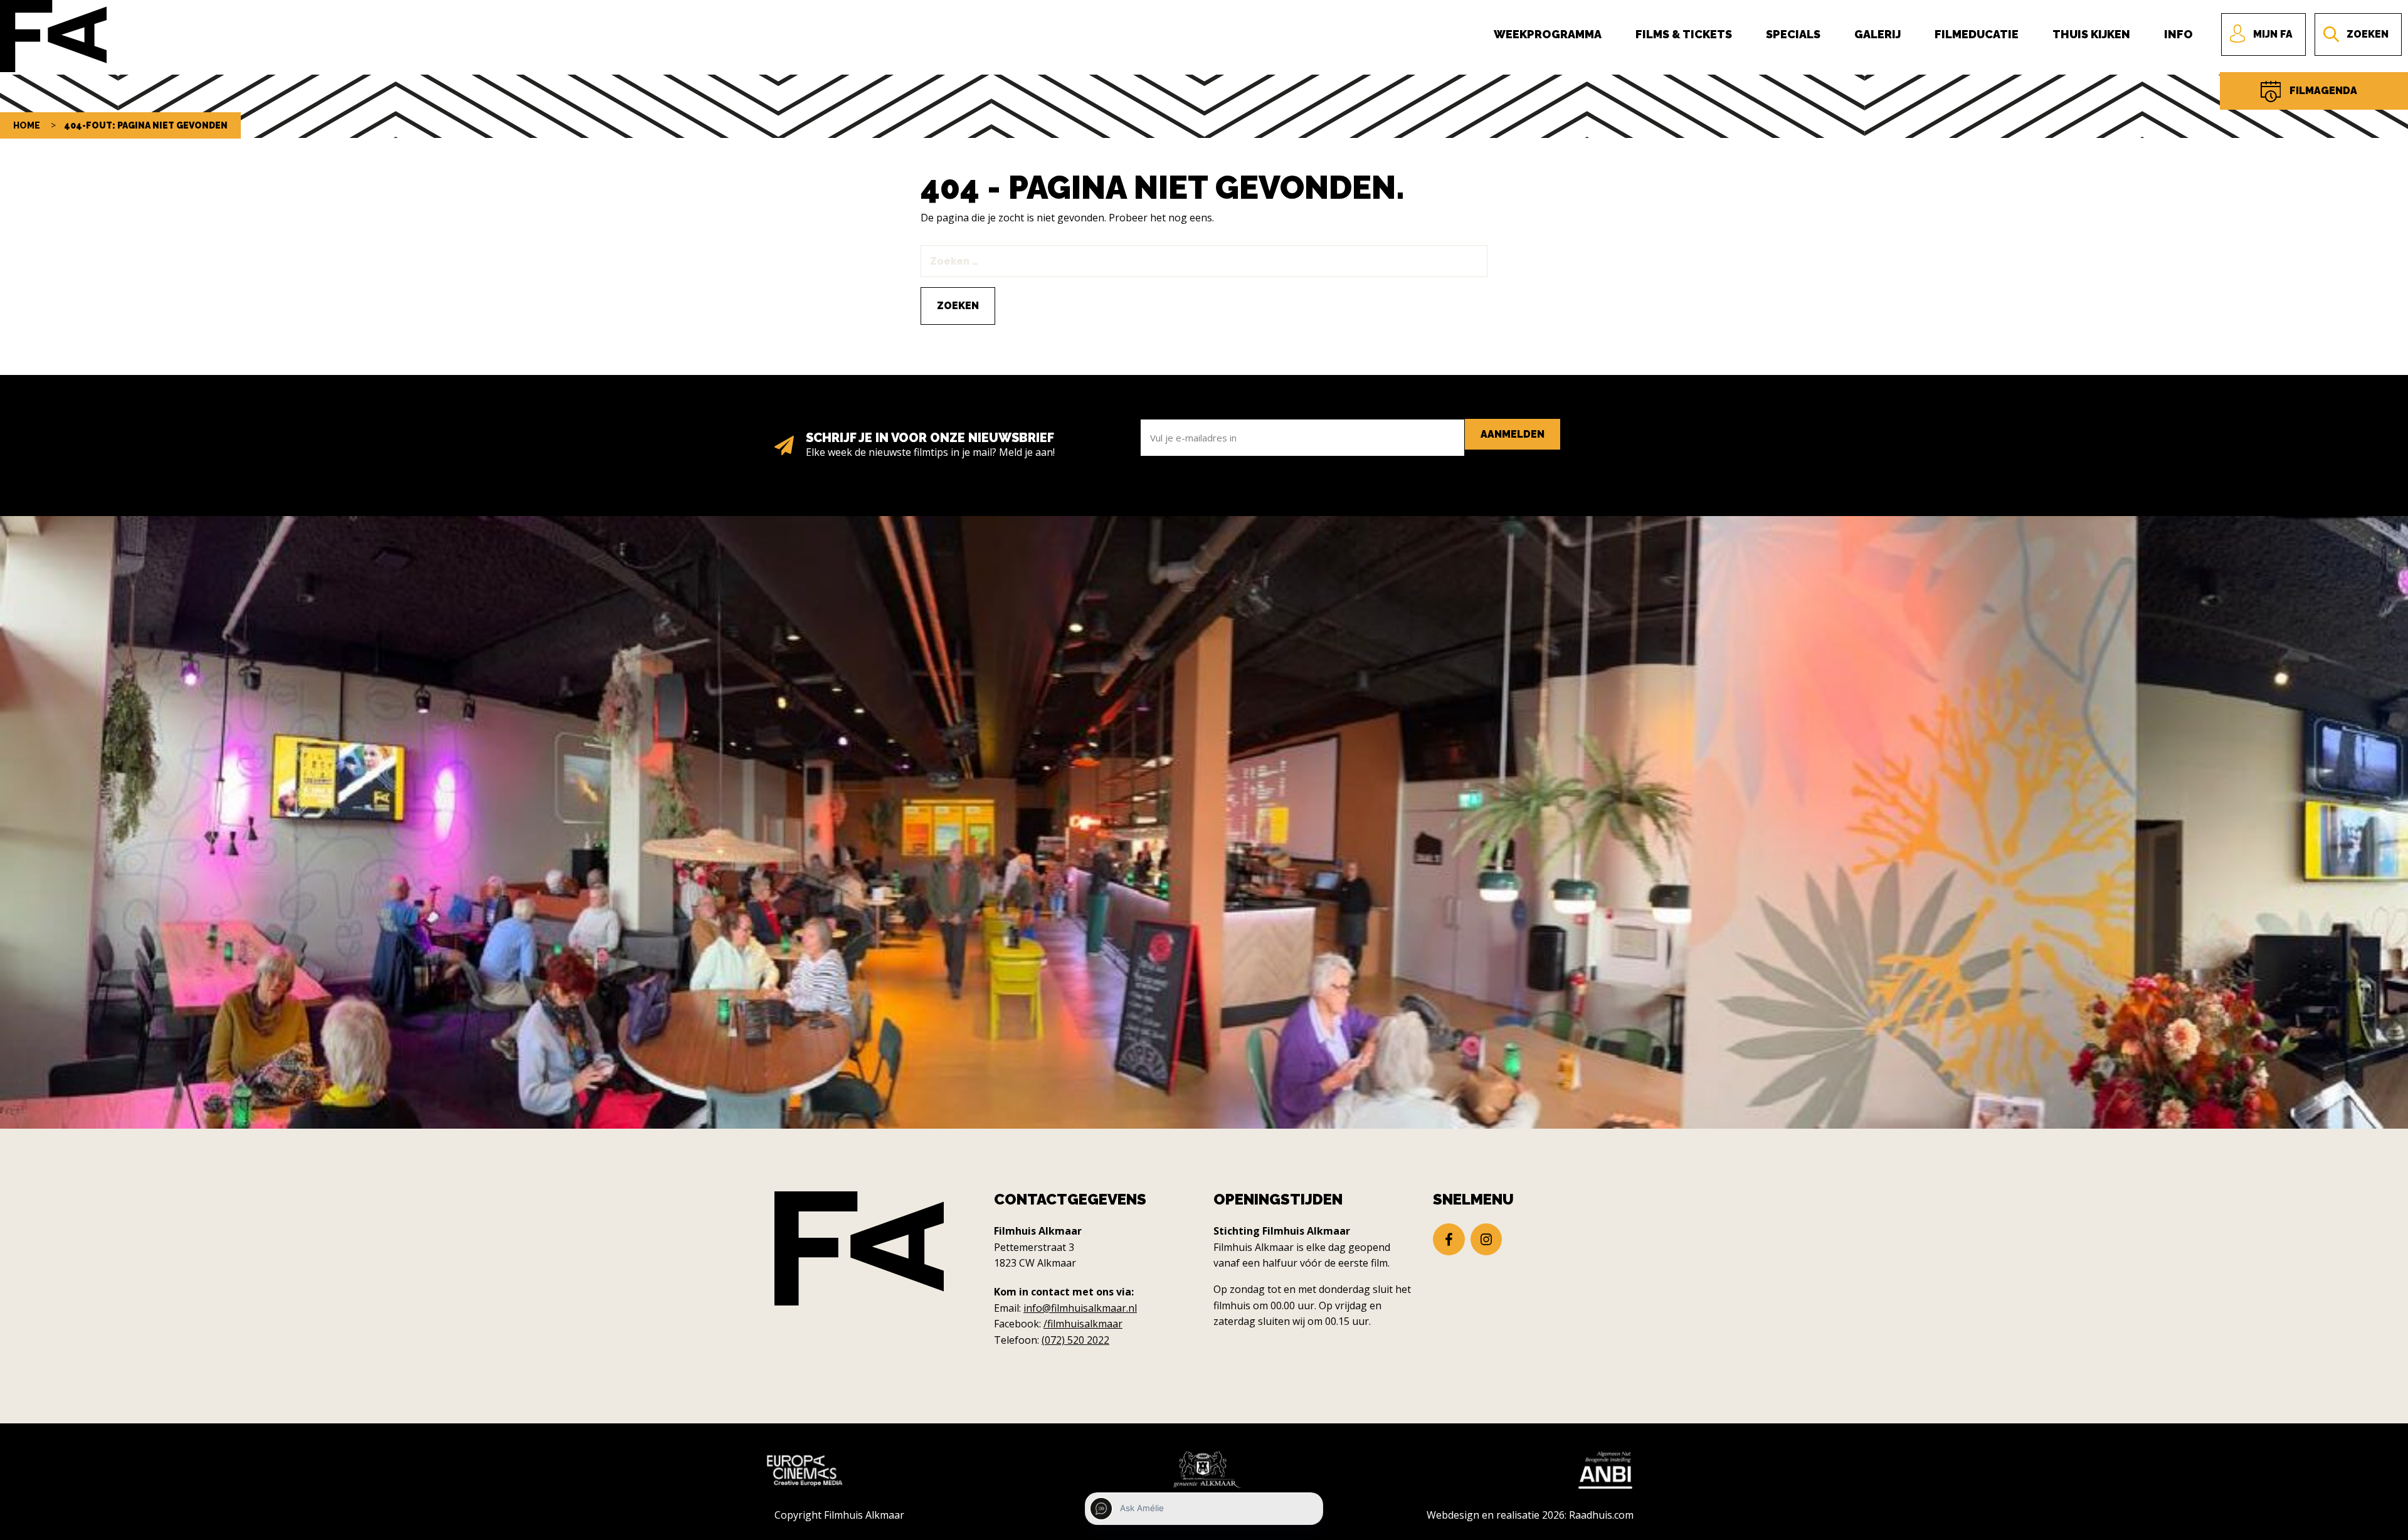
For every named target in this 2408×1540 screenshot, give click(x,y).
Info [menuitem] (2178, 34)
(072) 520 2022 (1075, 1340)
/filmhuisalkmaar (1083, 1324)
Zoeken (2368, 34)
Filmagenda (2323, 91)
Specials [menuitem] (1793, 34)
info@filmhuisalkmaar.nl (1080, 1308)
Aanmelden (1513, 434)
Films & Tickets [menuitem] (1684, 34)
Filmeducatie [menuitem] (1977, 34)
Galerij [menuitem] (1877, 34)
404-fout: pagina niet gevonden (146, 125)
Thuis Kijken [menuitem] (2091, 34)
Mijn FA (2273, 34)
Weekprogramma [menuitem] (1548, 34)
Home (27, 125)
